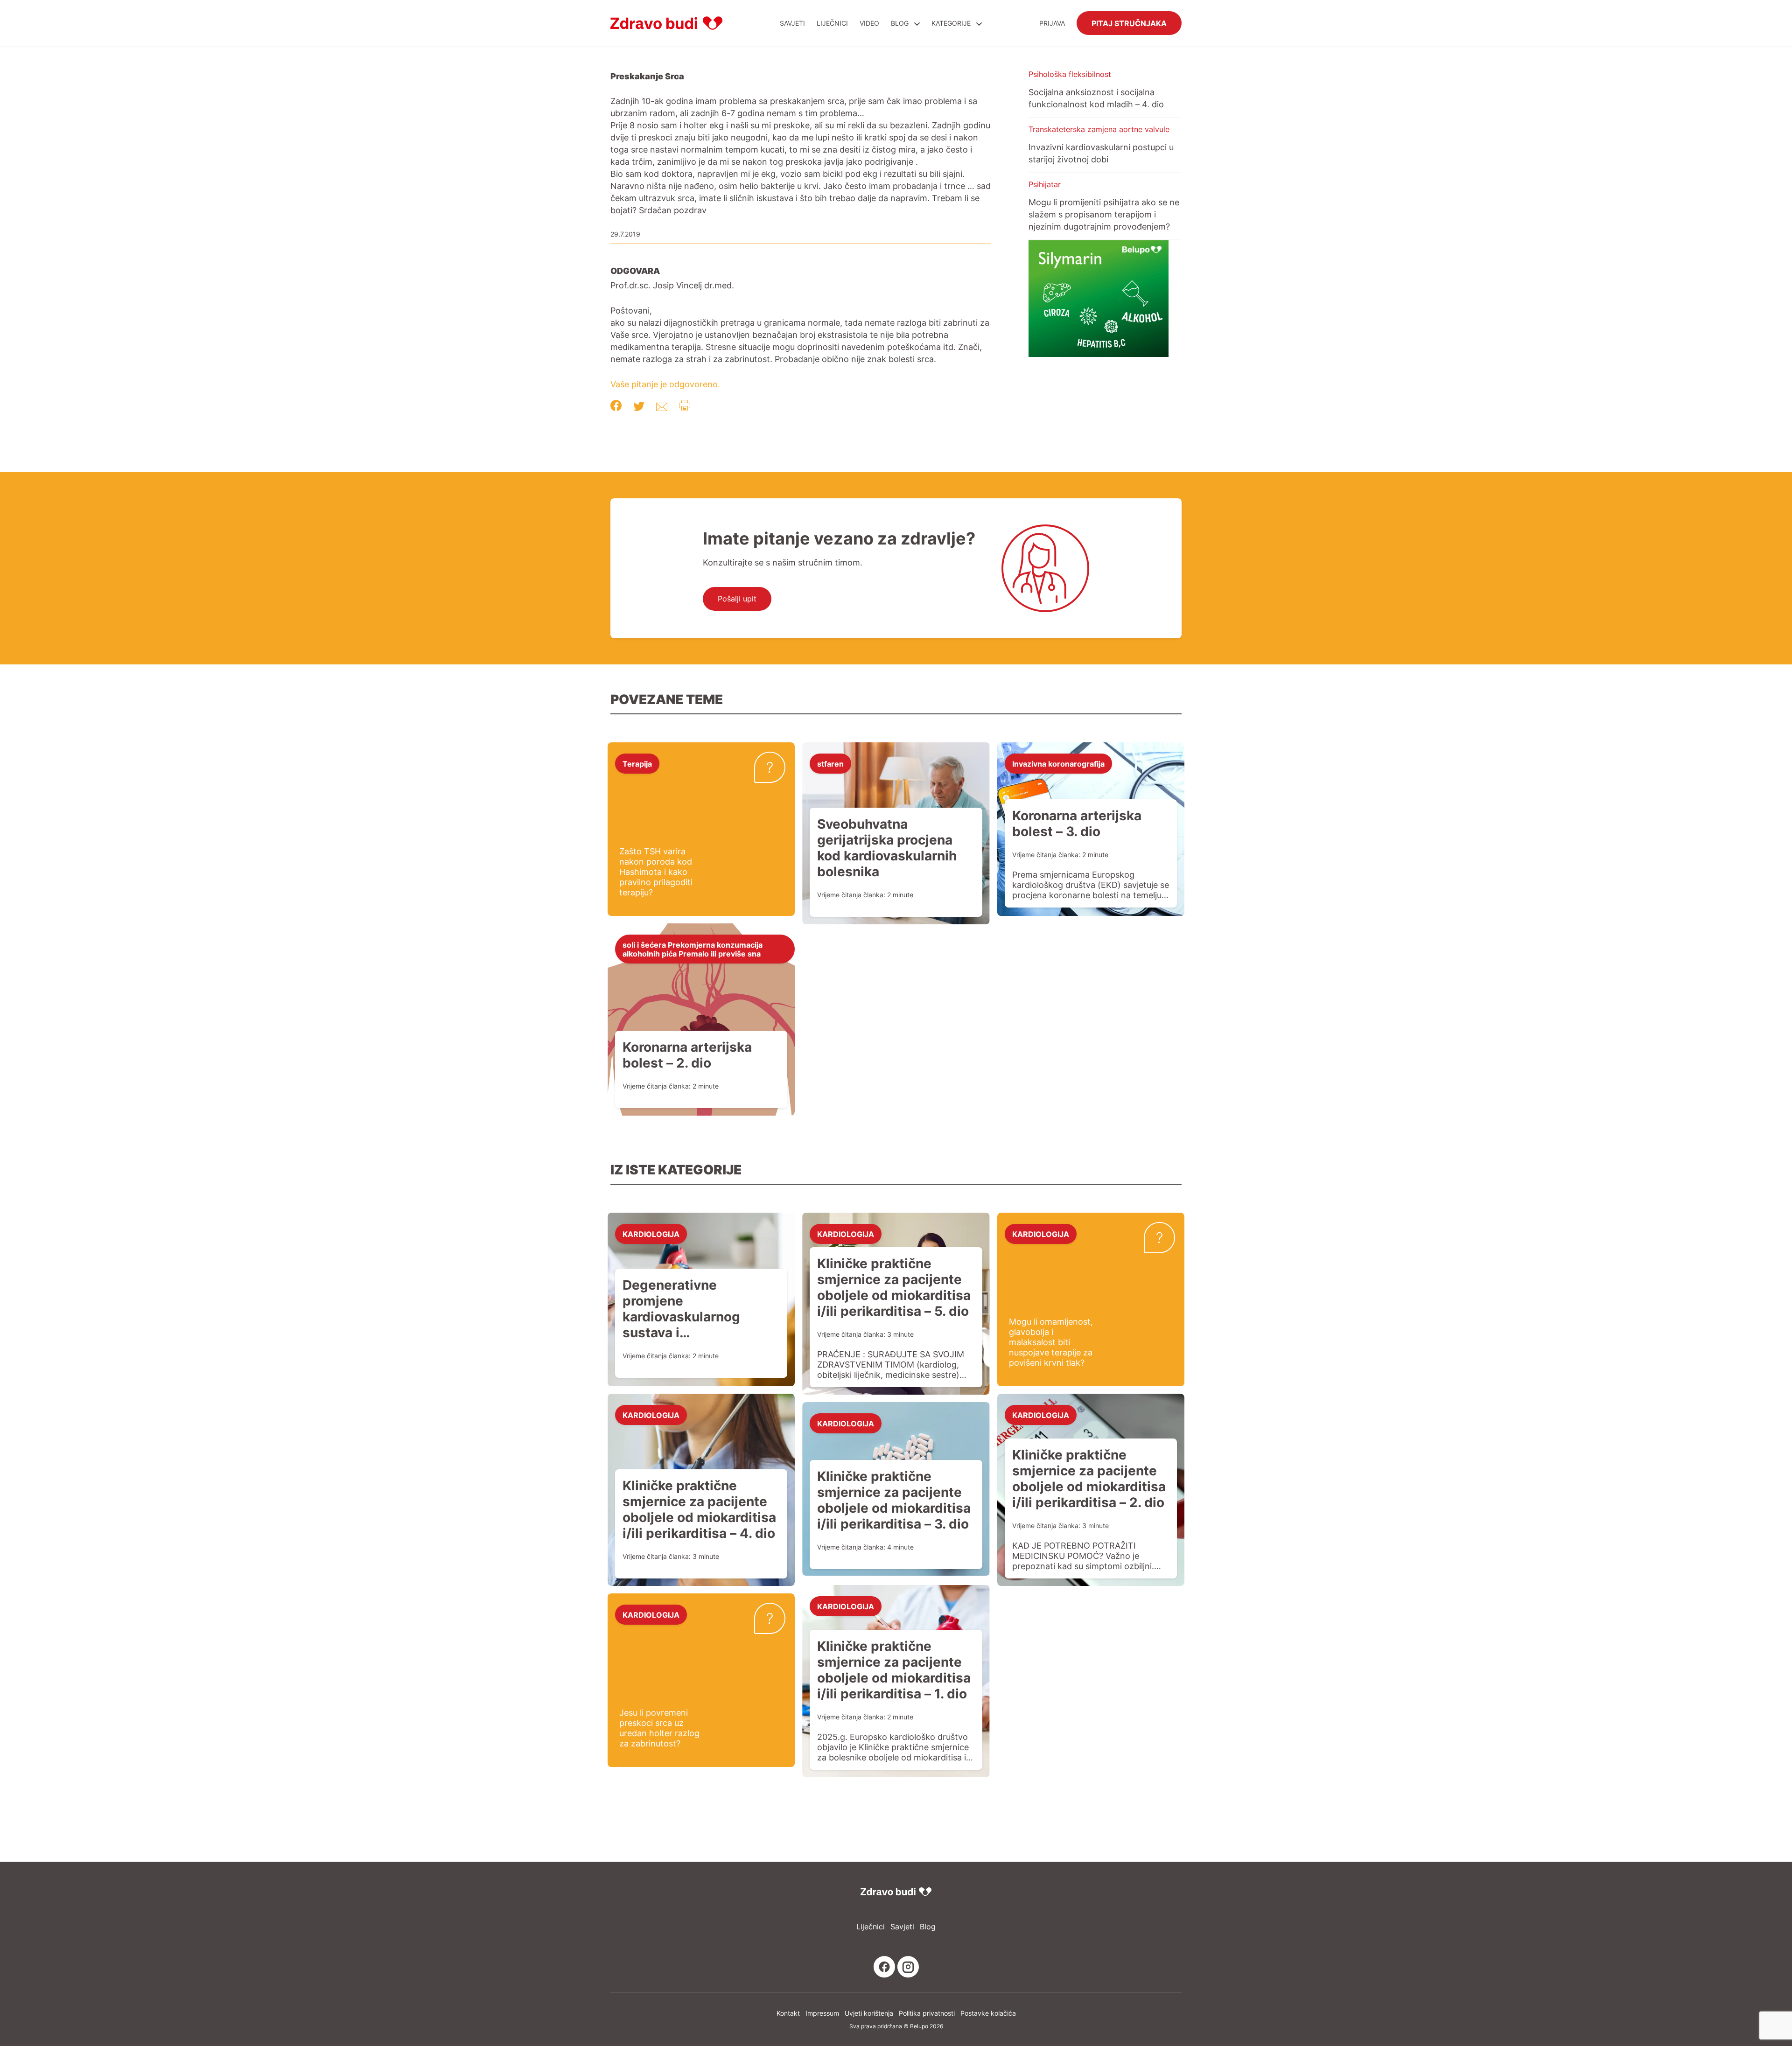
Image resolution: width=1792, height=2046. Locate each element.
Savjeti (792, 23)
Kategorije (952, 23)
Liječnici (832, 23)
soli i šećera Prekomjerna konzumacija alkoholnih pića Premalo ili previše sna (693, 949)
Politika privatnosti (927, 2013)
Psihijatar (1045, 184)
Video (869, 23)
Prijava (1052, 23)
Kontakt (788, 2013)
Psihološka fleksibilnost (1070, 74)
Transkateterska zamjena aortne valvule (1099, 129)
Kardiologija (651, 1234)
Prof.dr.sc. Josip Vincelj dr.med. (672, 285)
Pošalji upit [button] (737, 599)
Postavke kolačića (988, 2013)
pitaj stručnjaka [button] (1129, 23)
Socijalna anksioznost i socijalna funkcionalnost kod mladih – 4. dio (1096, 98)
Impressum (822, 2013)
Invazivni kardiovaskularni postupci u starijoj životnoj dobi (1101, 153)
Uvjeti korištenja (869, 2013)
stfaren (830, 763)
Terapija (637, 763)
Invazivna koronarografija (1058, 763)
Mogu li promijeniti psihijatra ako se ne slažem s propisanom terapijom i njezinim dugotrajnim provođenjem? (1104, 214)
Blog (900, 23)
